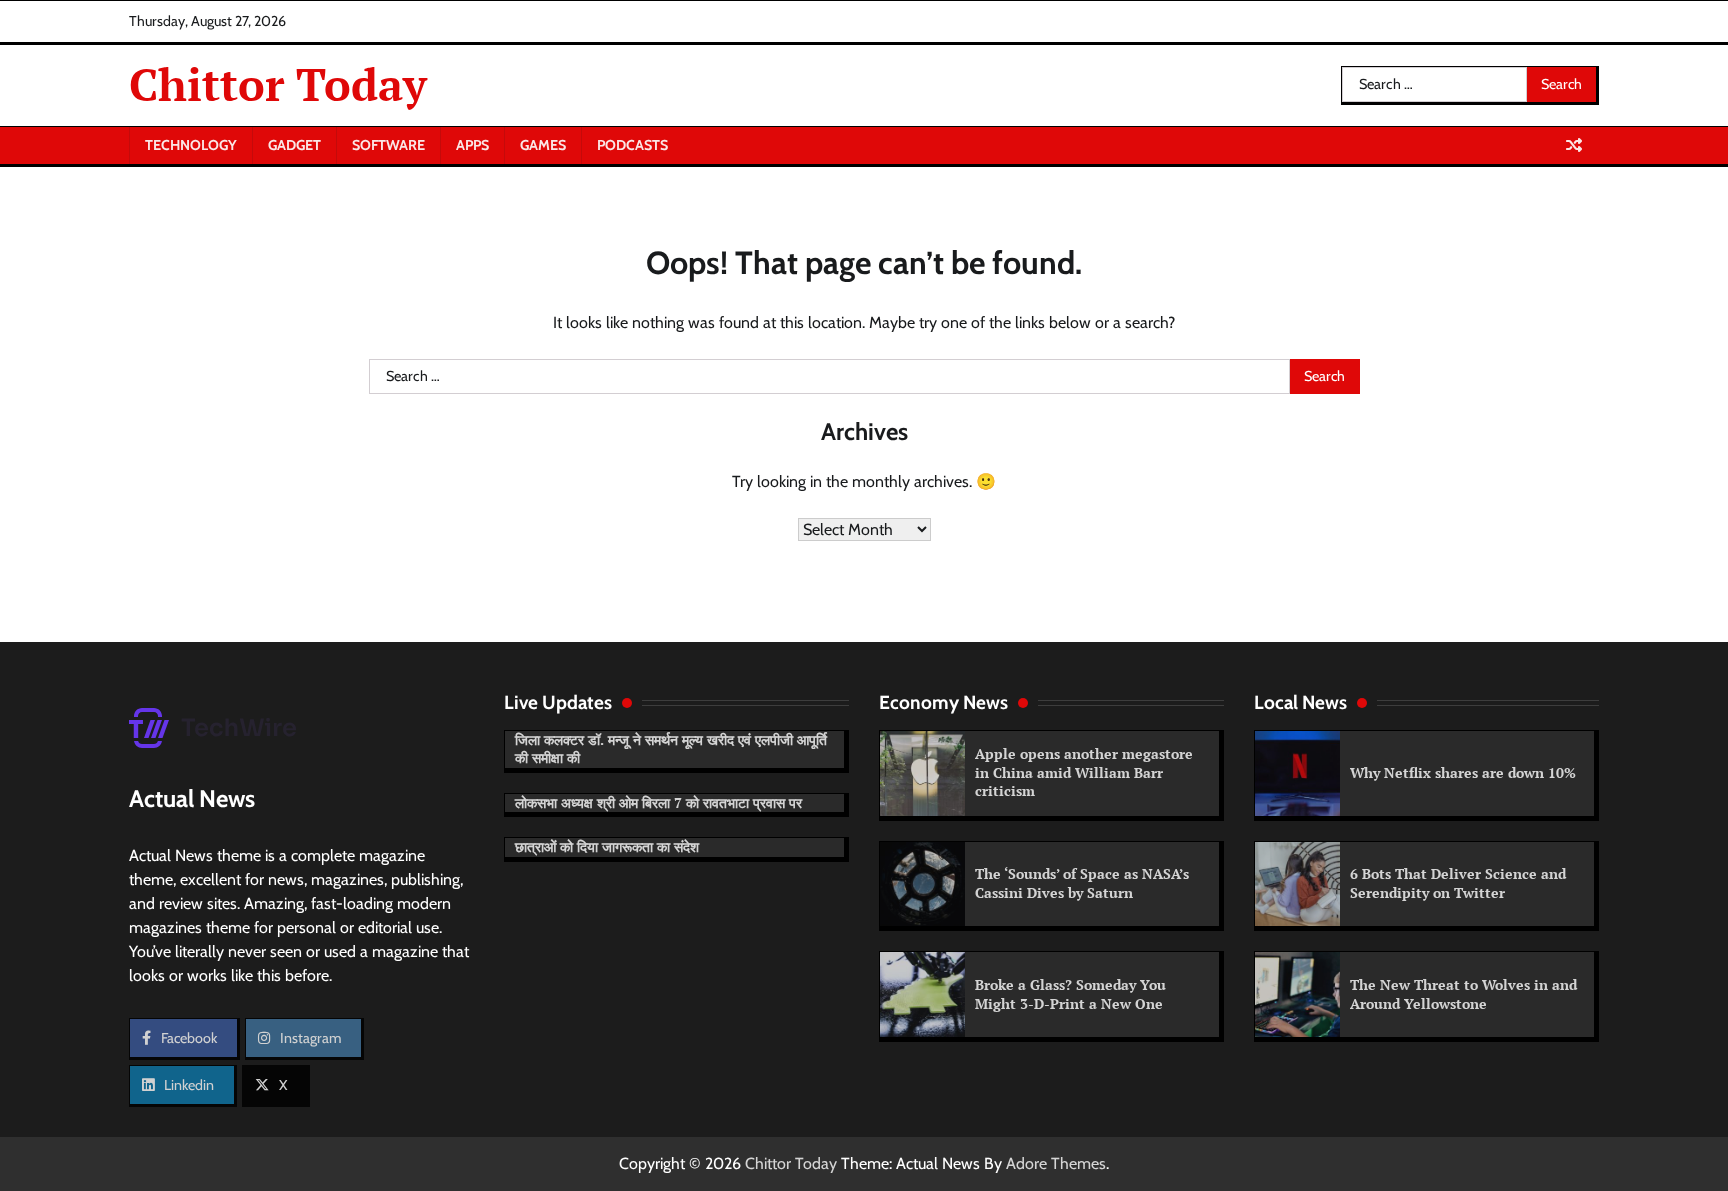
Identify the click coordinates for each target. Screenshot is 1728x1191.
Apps (472, 145)
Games (543, 145)
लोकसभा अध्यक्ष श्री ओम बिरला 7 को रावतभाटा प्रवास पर (658, 802)
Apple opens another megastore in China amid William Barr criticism (1084, 772)
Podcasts (632, 145)
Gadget (294, 145)
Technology (191, 145)
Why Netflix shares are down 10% (1463, 772)
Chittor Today (278, 84)
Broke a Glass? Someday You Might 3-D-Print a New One (1070, 994)
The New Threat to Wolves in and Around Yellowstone (1463, 994)
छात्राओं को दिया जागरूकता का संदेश (607, 846)
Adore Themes (1056, 1163)
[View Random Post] (1574, 145)
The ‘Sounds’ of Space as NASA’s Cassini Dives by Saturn (1082, 883)
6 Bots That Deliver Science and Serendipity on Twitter (1458, 883)
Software (388, 145)
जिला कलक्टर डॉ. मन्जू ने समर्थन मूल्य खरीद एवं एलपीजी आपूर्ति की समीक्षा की (671, 749)
